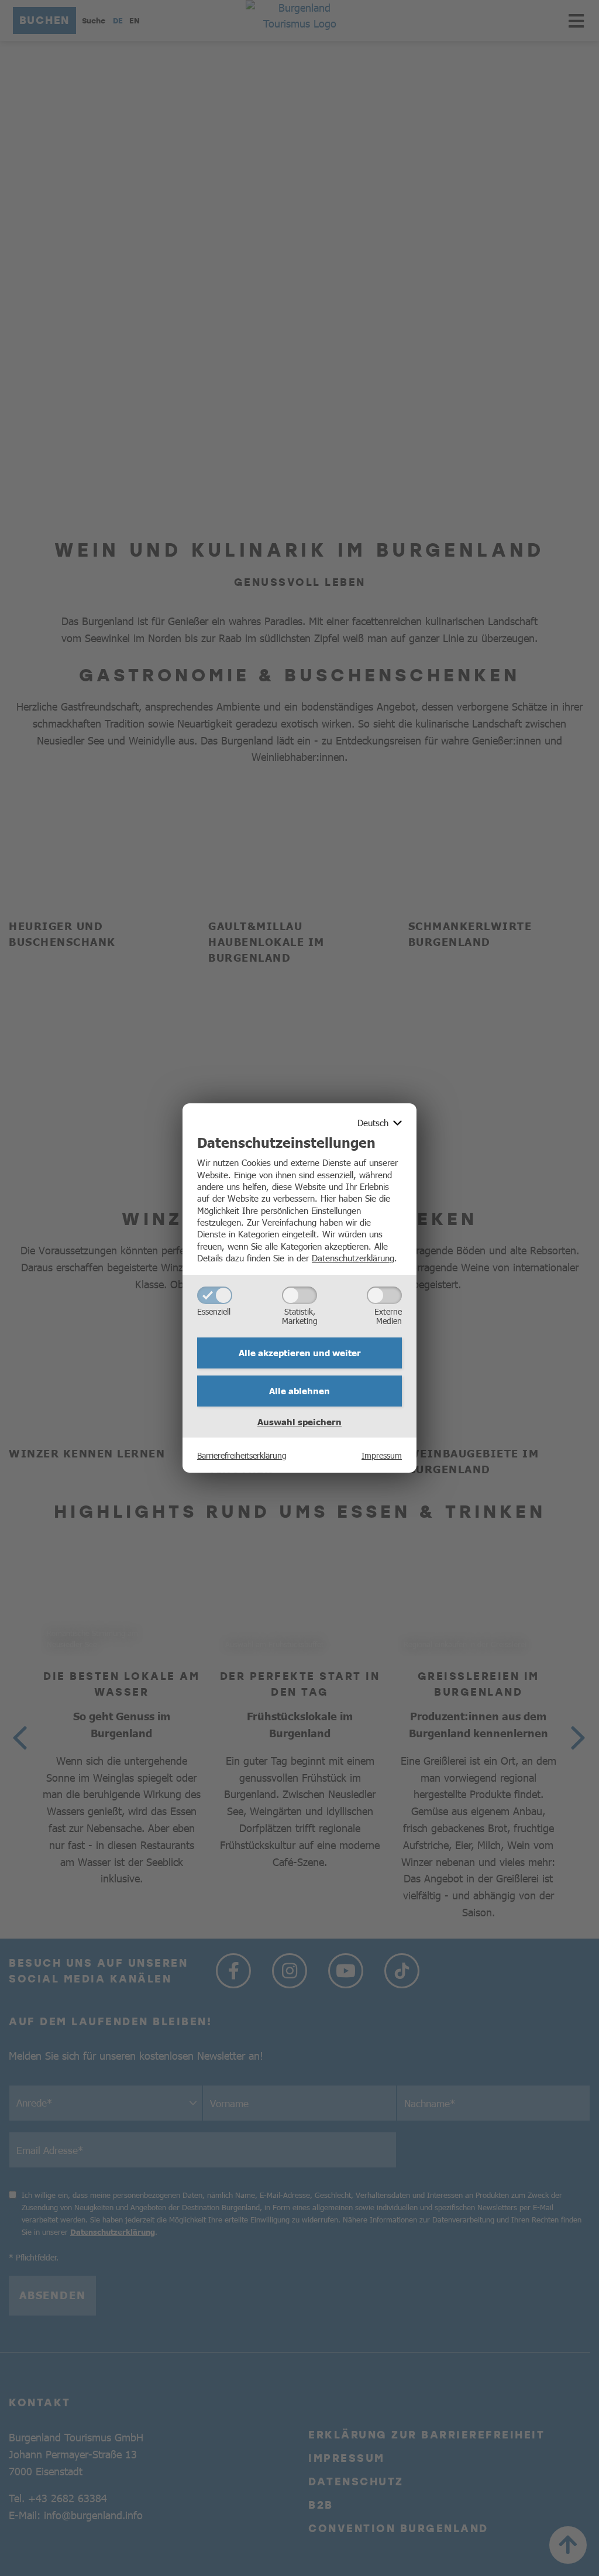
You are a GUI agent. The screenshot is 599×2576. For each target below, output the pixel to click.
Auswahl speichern (299, 1422)
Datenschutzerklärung (353, 1258)
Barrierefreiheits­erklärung (242, 1455)
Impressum (382, 1455)
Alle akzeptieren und (300, 1353)
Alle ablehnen (299, 1391)
